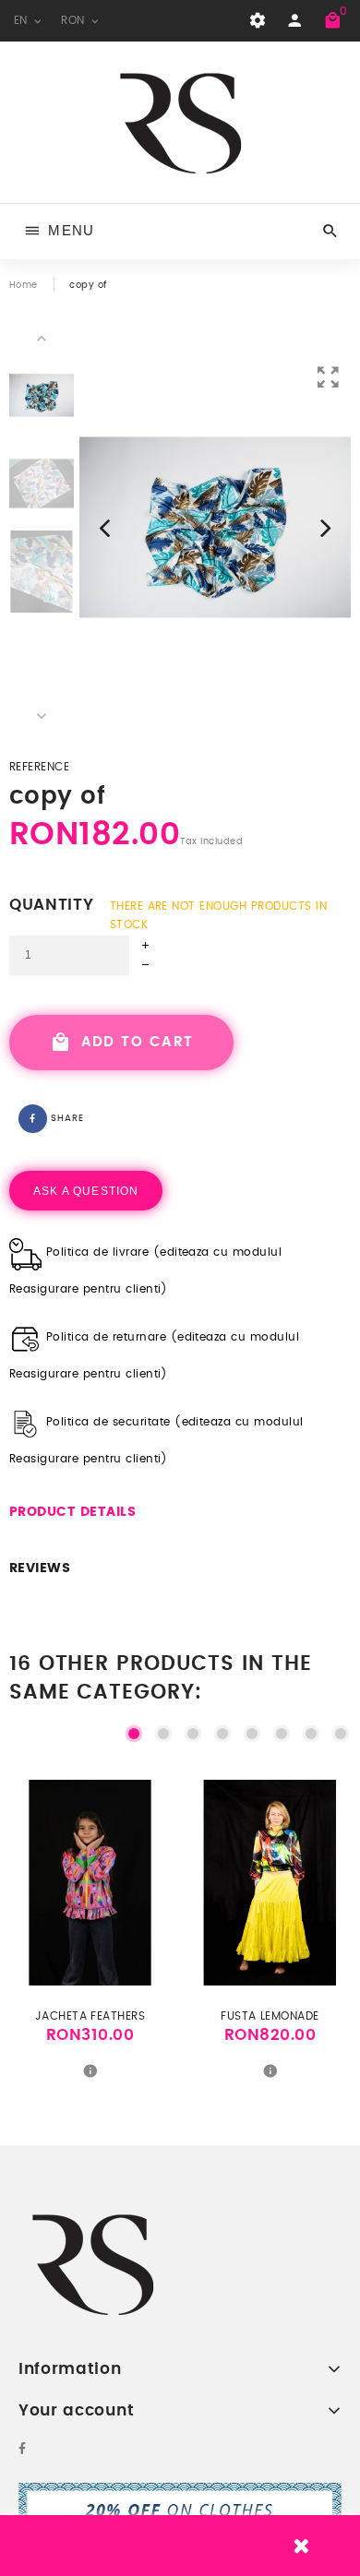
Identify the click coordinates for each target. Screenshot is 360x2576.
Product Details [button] (72, 1512)
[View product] (90, 2070)
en (23, 20)
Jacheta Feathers (90, 2016)
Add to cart (134, 1042)
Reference (39, 767)
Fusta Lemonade (270, 2016)
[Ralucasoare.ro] (180, 122)
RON (75, 20)
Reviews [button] (40, 1568)
